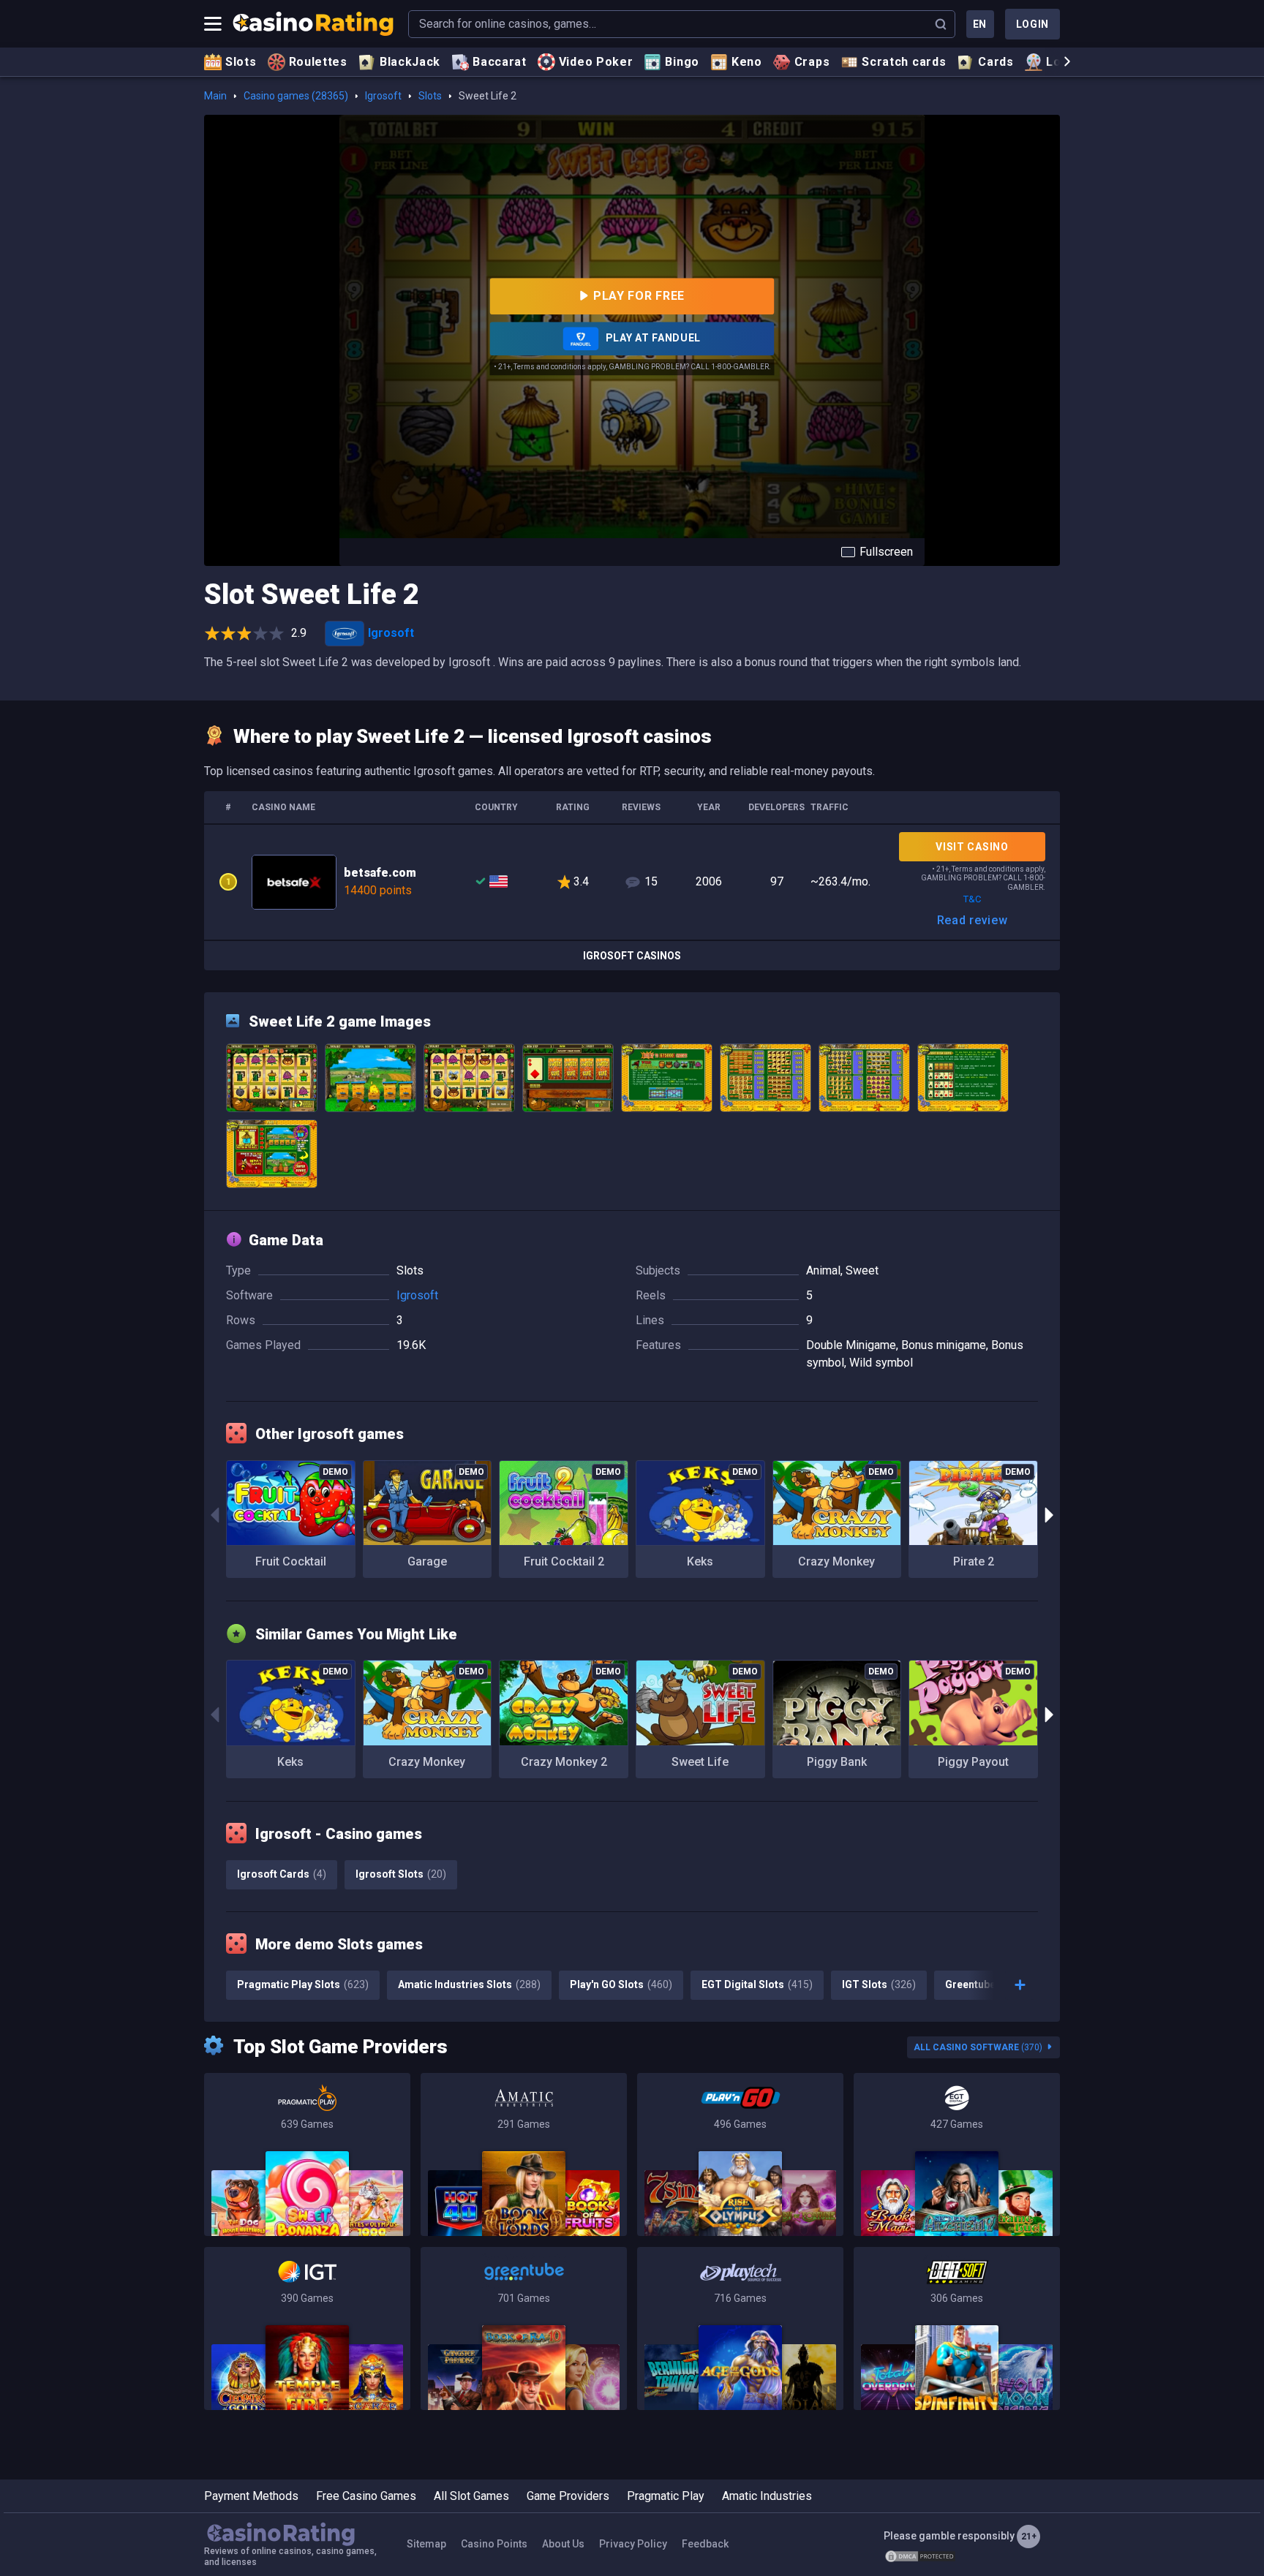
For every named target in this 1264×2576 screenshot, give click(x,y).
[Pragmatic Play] (307, 2154)
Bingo (682, 62)
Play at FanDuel (652, 338)
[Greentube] (524, 2328)
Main (215, 96)
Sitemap (426, 2544)
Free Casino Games (366, 2496)
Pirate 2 (974, 1561)
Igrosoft (383, 96)
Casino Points (494, 2544)
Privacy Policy (633, 2544)
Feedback (705, 2544)
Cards (996, 62)
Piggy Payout (973, 1762)
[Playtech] (740, 2328)
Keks (700, 1561)
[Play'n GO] (740, 2154)
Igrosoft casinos (632, 956)
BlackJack (410, 62)
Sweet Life (700, 1762)
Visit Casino (972, 847)
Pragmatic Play (666, 2496)
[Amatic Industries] (524, 2154)
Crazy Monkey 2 (564, 1762)
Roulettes (318, 62)
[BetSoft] (957, 2328)
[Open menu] (213, 24)
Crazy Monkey (836, 1561)
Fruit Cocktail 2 (564, 1561)
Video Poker (596, 62)
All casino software (978, 2047)
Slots (241, 62)
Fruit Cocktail (291, 1561)
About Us (563, 2544)
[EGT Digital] (957, 2154)
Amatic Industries (767, 2496)
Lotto (1062, 62)
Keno (747, 62)
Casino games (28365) (296, 96)
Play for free (639, 296)
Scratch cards (904, 62)
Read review (973, 920)
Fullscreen (886, 552)
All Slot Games (471, 2496)
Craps (812, 62)
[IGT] (307, 2328)
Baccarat (500, 62)
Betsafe (632, 882)
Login (1033, 24)
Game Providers (568, 2496)
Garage (427, 1561)
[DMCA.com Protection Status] (920, 2556)
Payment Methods (251, 2496)
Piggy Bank (837, 1762)
